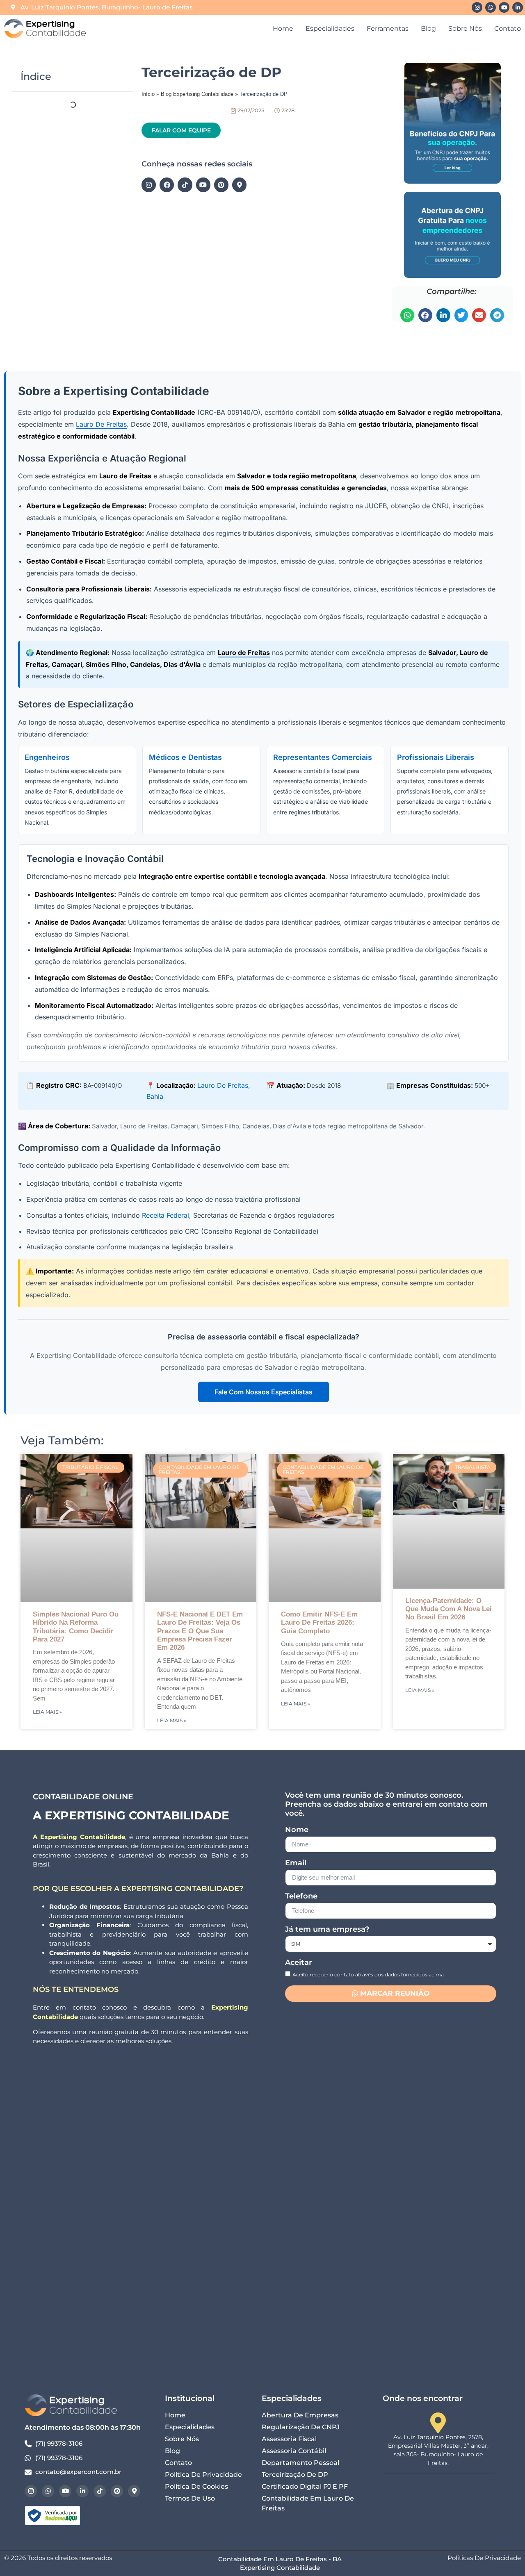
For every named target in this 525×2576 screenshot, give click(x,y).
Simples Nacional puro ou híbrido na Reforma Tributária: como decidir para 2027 (76, 1627)
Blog (428, 28)
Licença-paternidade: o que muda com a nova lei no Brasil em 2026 (449, 1609)
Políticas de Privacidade (484, 2558)
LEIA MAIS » (47, 1712)
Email (296, 1863)
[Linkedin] (518, 7)
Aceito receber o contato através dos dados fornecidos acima (368, 1974)
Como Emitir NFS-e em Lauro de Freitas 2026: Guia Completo (319, 1623)
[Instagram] (477, 7)
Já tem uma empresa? (327, 1930)
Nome (297, 1830)
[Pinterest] (221, 185)
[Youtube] (504, 7)
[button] (407, 315)
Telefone (301, 1896)
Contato (508, 28)
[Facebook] (167, 185)
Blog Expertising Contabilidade (197, 94)
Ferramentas (388, 28)
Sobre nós (465, 28)
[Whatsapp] (491, 7)
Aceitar (299, 1963)
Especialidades (330, 28)
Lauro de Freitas (101, 424)
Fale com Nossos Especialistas (264, 1392)
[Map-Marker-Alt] (239, 185)
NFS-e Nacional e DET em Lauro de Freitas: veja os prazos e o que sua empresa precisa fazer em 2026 (200, 1631)
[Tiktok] (185, 185)
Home (283, 28)
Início (148, 94)
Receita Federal (165, 1215)
